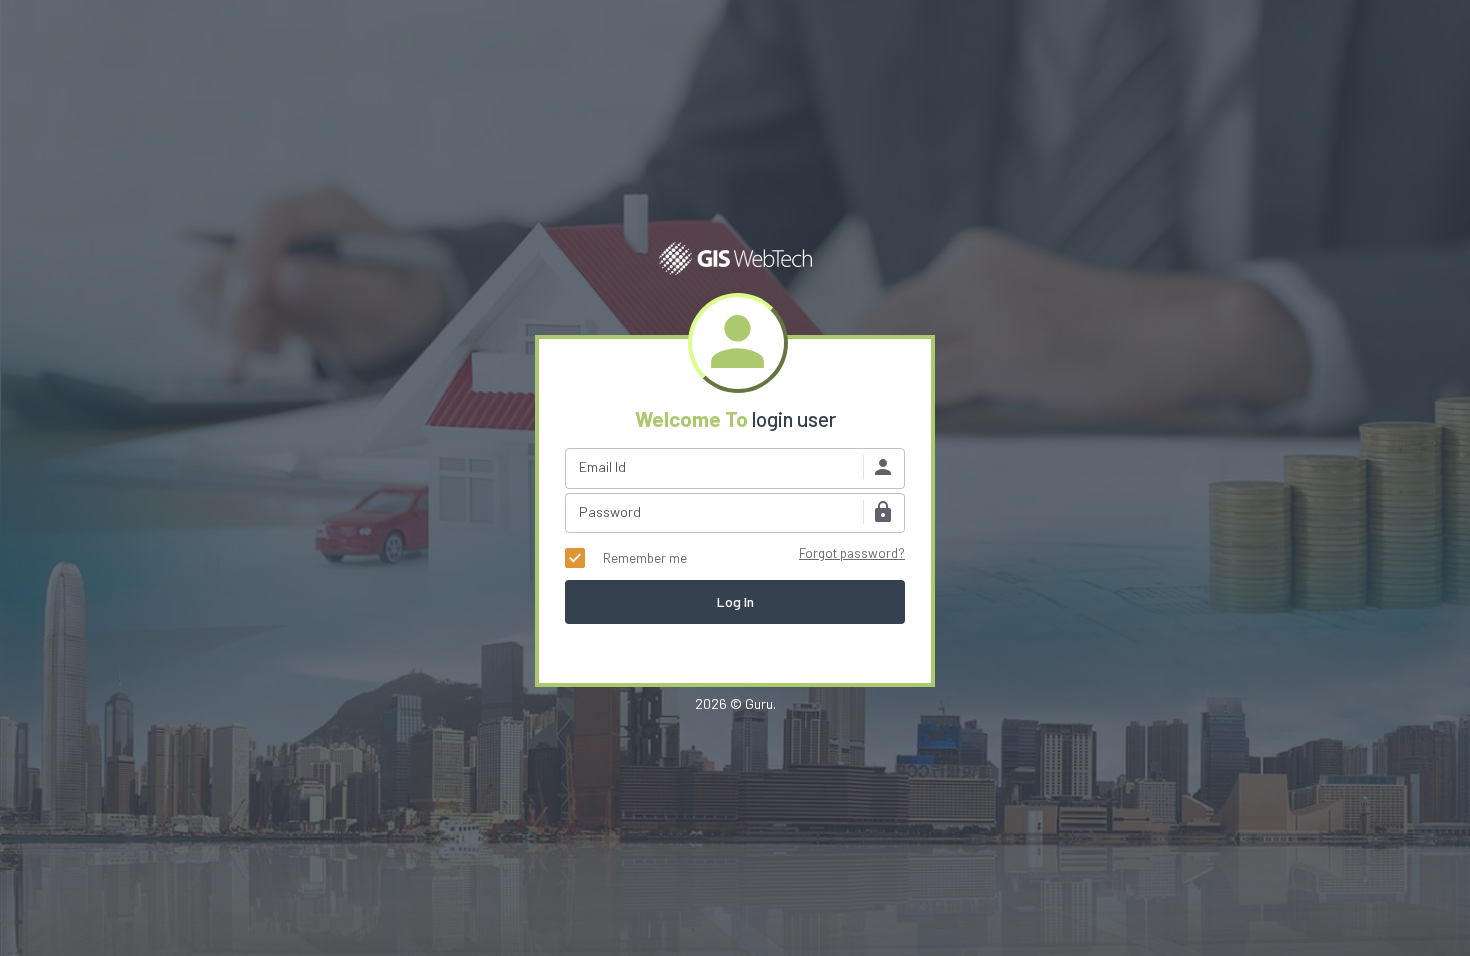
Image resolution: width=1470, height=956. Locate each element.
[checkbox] (626, 558)
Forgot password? (852, 552)
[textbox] (735, 468)
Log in (735, 601)
